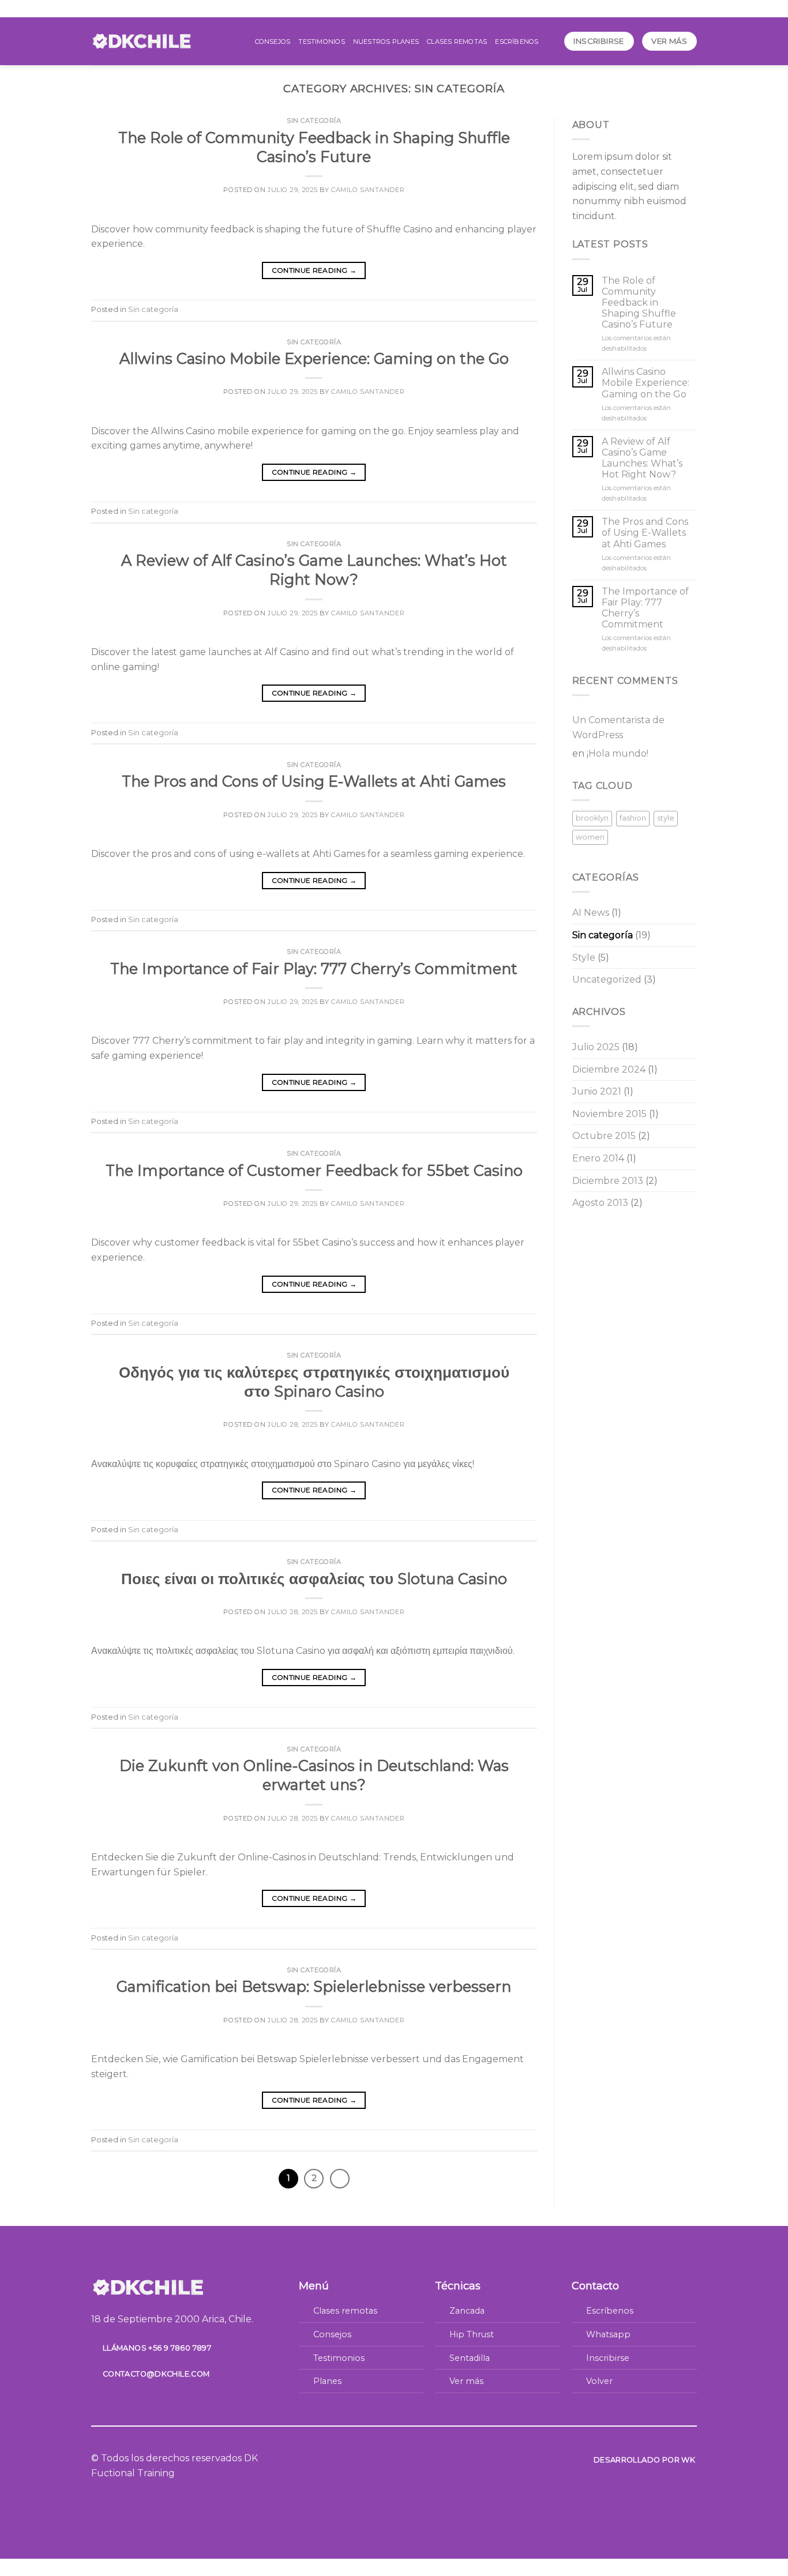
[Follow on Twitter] (408, 2459)
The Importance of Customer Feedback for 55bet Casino (314, 1170)
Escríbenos (517, 42)
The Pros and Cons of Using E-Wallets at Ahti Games (314, 781)
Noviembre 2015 (609, 1114)
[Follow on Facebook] (366, 2459)
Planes (327, 2381)
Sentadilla (470, 2358)
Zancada (467, 2311)
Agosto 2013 (600, 1203)
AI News (591, 913)
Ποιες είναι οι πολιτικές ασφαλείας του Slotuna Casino (314, 1579)
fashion (633, 818)
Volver (599, 2381)
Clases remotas (457, 42)
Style (584, 958)
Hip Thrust (472, 2334)
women (590, 837)
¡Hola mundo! (618, 753)
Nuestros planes (386, 42)
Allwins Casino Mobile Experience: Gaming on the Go (314, 358)
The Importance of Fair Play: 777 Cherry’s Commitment (314, 969)
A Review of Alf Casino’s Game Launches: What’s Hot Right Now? (642, 458)
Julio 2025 (596, 1047)
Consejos (273, 42)
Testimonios (321, 42)
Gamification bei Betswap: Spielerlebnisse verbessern (314, 1986)
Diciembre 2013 (608, 1181)
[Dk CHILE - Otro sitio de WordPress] (142, 41)
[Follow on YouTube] (422, 2459)
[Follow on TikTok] (394, 2459)
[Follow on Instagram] (380, 2459)
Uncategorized (607, 979)
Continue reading (314, 270)
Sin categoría (314, 121)
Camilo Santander (368, 190)
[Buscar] (551, 41)
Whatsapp (608, 2334)
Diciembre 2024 (609, 1069)
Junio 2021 (597, 1091)
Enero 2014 (598, 1158)
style (666, 818)
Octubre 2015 (604, 1136)
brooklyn (592, 818)
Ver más (466, 2381)
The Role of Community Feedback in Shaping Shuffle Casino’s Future (639, 303)
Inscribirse (608, 2358)
